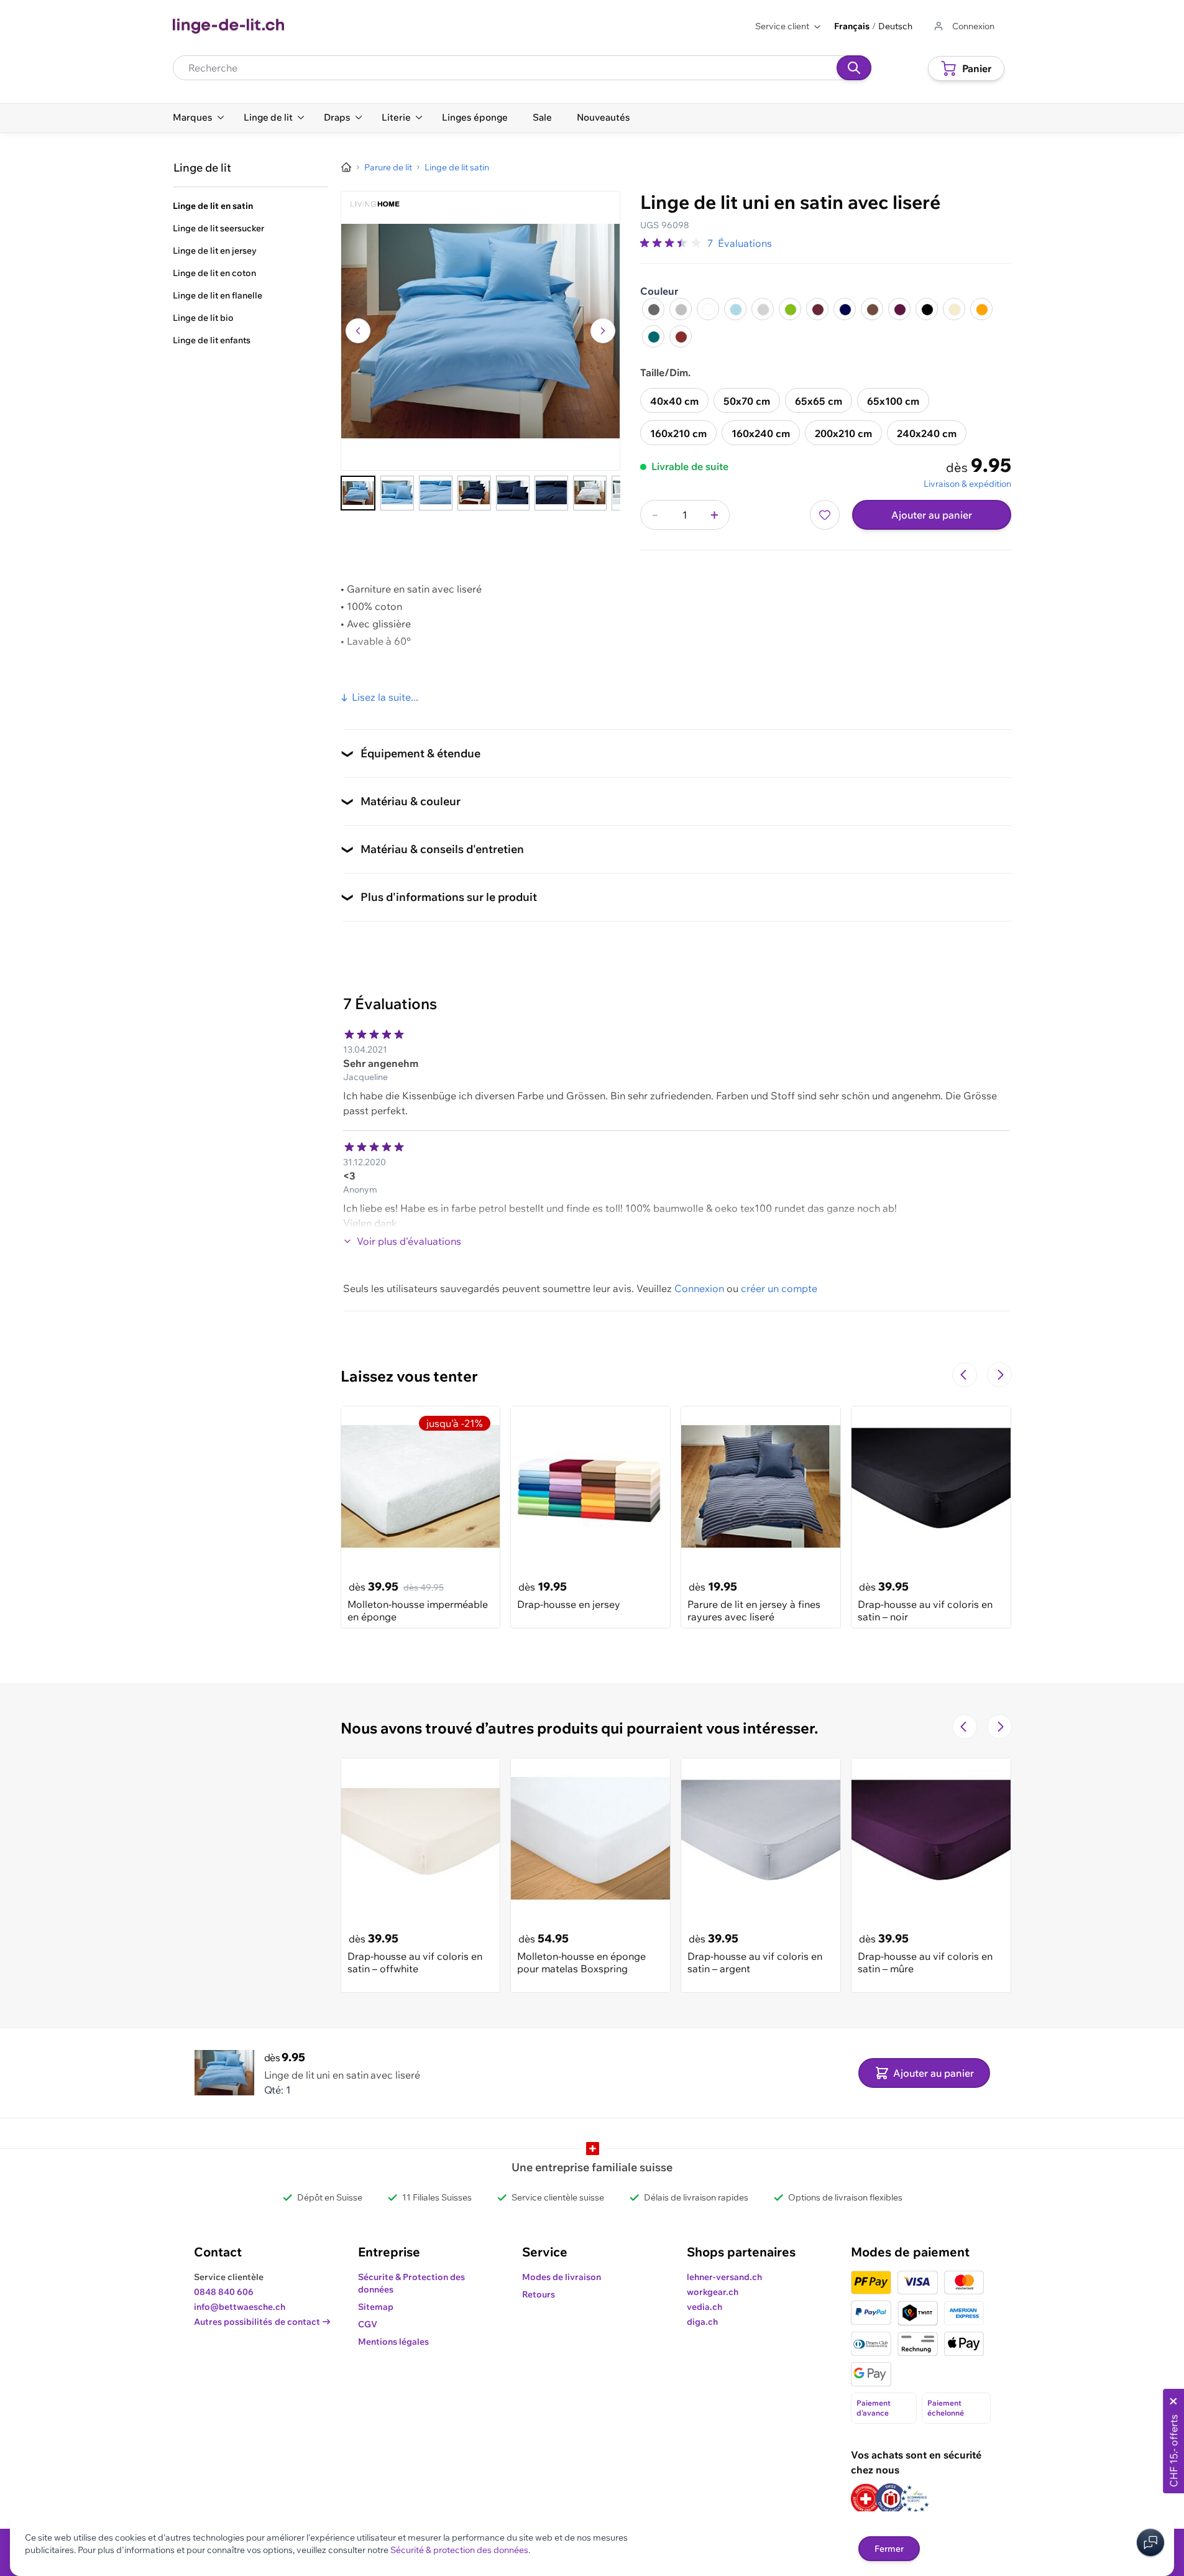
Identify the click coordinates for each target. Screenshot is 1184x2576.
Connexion (699, 1288)
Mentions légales (393, 2342)
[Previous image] (358, 331)
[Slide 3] (436, 493)
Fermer (889, 2549)
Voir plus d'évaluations (409, 1241)
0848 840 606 (224, 2292)
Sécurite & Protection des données (411, 2283)
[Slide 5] (513, 493)
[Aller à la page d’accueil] (346, 167)
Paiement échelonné (946, 2408)
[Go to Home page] (228, 26)
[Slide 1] (358, 493)
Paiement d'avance (874, 2408)
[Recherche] (854, 68)
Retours (539, 2294)
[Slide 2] (397, 493)
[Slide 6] (551, 493)
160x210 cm (678, 433)
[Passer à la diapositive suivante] (999, 1375)
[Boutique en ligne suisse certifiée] (866, 2499)
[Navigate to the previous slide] (965, 1375)
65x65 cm (819, 401)
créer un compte (779, 1288)
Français (852, 26)
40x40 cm (674, 401)
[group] (671, 243)
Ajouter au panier (932, 515)
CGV (368, 2324)
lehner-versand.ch (724, 2277)
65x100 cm (893, 401)
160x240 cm (761, 433)
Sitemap (376, 2307)
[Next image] (603, 331)
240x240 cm (927, 433)
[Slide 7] (590, 493)
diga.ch (702, 2322)
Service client (782, 26)
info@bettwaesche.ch (240, 2307)
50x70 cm (747, 401)
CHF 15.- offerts (1173, 2451)
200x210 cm (843, 433)
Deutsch (895, 26)
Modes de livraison (562, 2277)
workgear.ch (713, 2292)
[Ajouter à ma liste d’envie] (825, 515)
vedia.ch (704, 2307)
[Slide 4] (474, 493)
